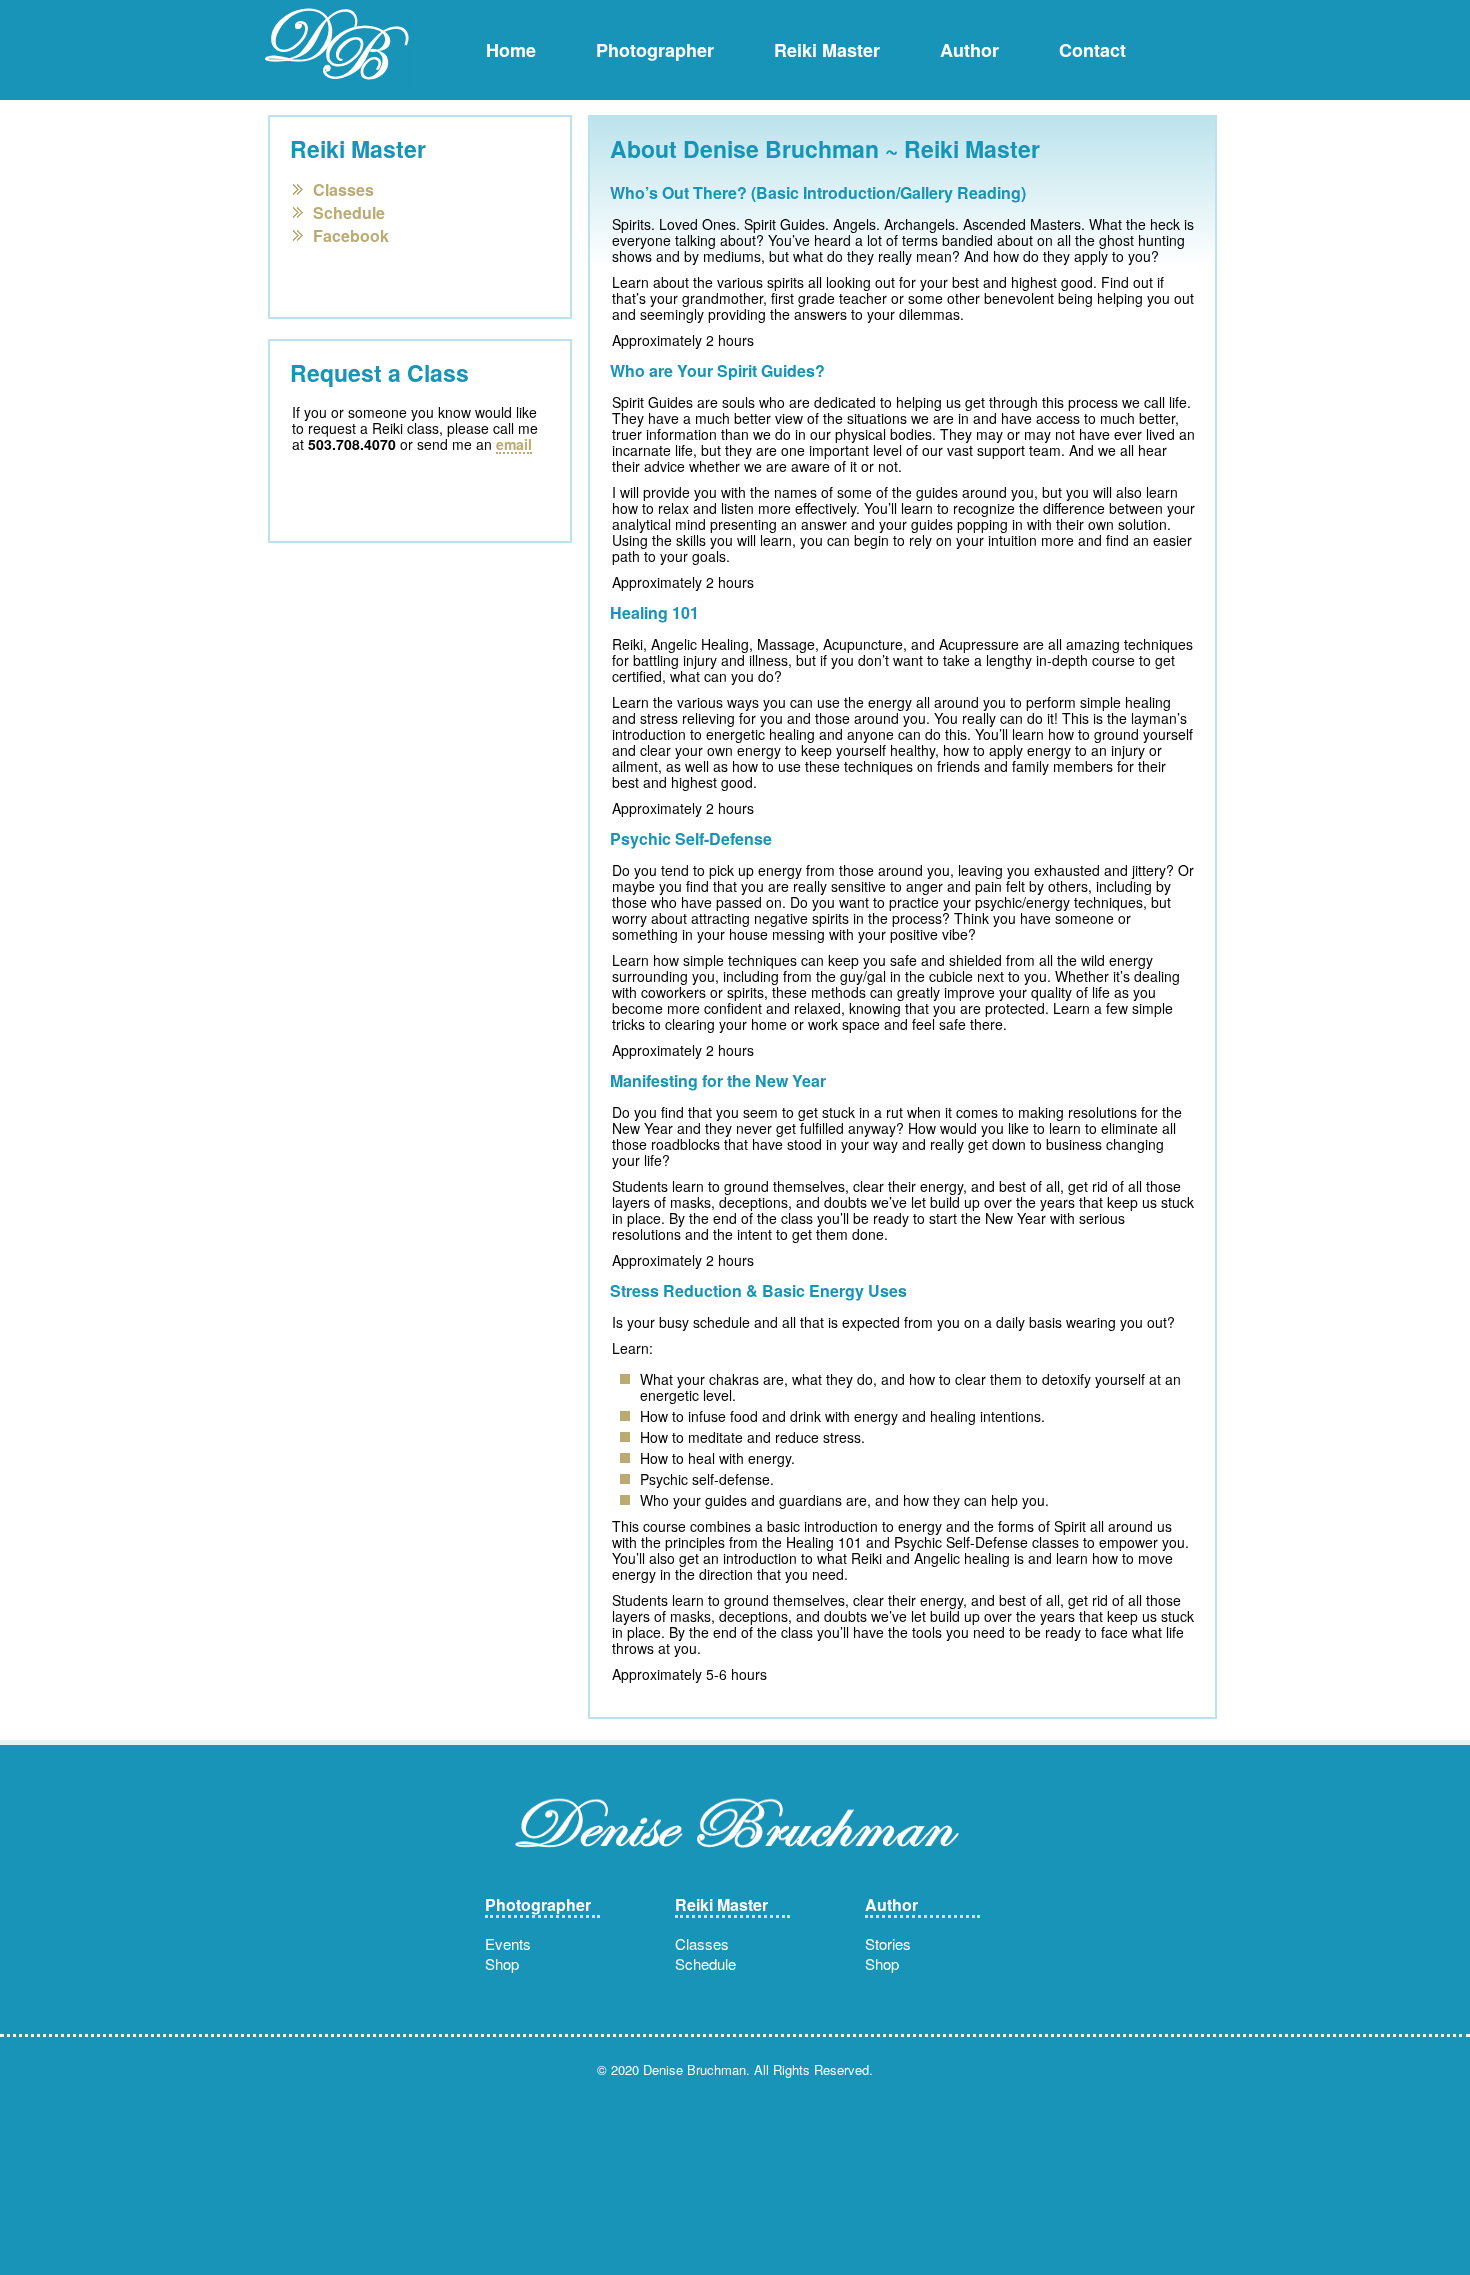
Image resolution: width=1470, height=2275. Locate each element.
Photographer (655, 50)
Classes (343, 188)
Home (511, 50)
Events (508, 1943)
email (514, 445)
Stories (888, 1943)
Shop (502, 1963)
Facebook (351, 234)
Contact (1092, 50)
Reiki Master (827, 50)
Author (969, 50)
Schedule (349, 211)
